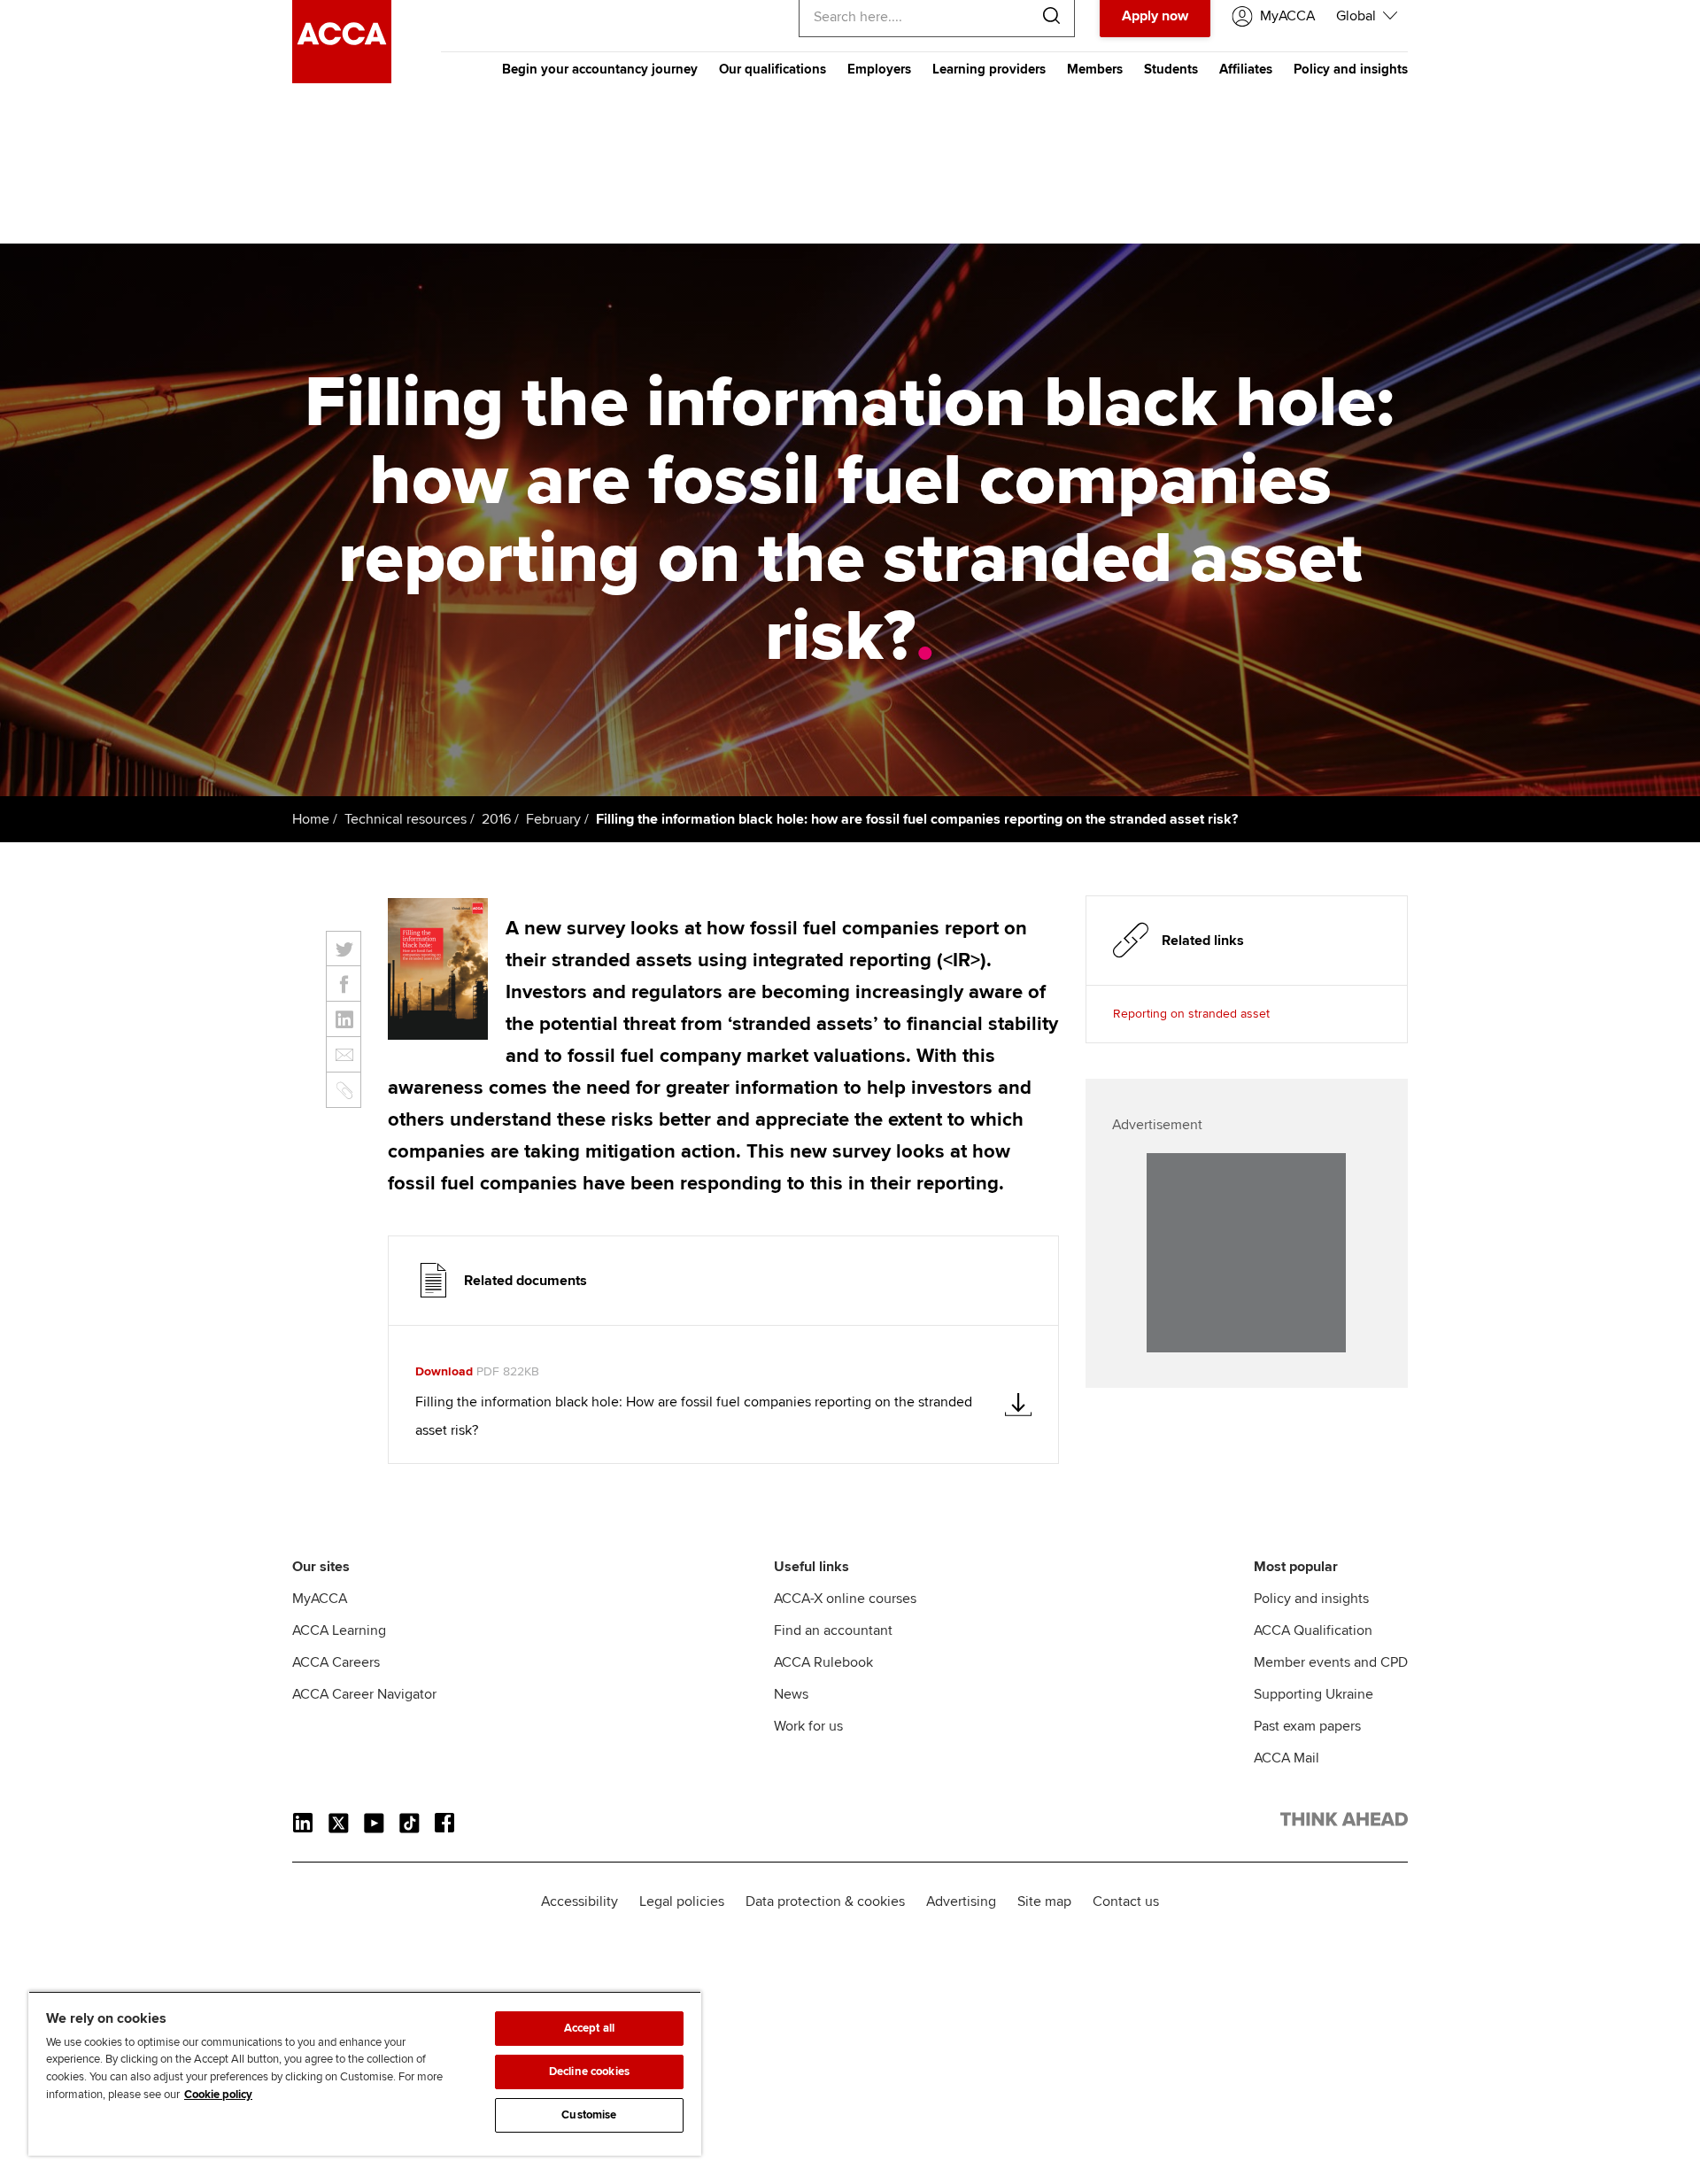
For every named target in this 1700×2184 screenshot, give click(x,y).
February (553, 819)
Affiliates (1246, 69)
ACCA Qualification (1313, 1630)
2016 (496, 819)
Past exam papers (1307, 1726)
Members (1095, 69)
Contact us (1126, 1901)
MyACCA (320, 1599)
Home (311, 819)
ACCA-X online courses (845, 1599)
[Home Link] (1344, 1823)
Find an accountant (833, 1630)
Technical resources (406, 819)
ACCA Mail (1287, 1758)
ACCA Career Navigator (364, 1694)
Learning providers (989, 69)
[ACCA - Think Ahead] (342, 79)
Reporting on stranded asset (1191, 1014)
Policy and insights (1351, 69)
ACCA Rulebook (823, 1662)
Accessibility (580, 1901)
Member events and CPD (1331, 1662)
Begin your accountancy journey (600, 69)
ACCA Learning (339, 1630)
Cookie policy (218, 2095)
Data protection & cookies (825, 1901)
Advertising (961, 1901)
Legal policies (682, 1901)
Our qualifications (773, 69)
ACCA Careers (336, 1662)
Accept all (589, 2028)
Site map (1044, 1901)
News (791, 1694)
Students (1171, 69)
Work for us (808, 1726)
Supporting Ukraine (1314, 1694)
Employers (879, 69)
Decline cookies (589, 2072)
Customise (589, 2115)
